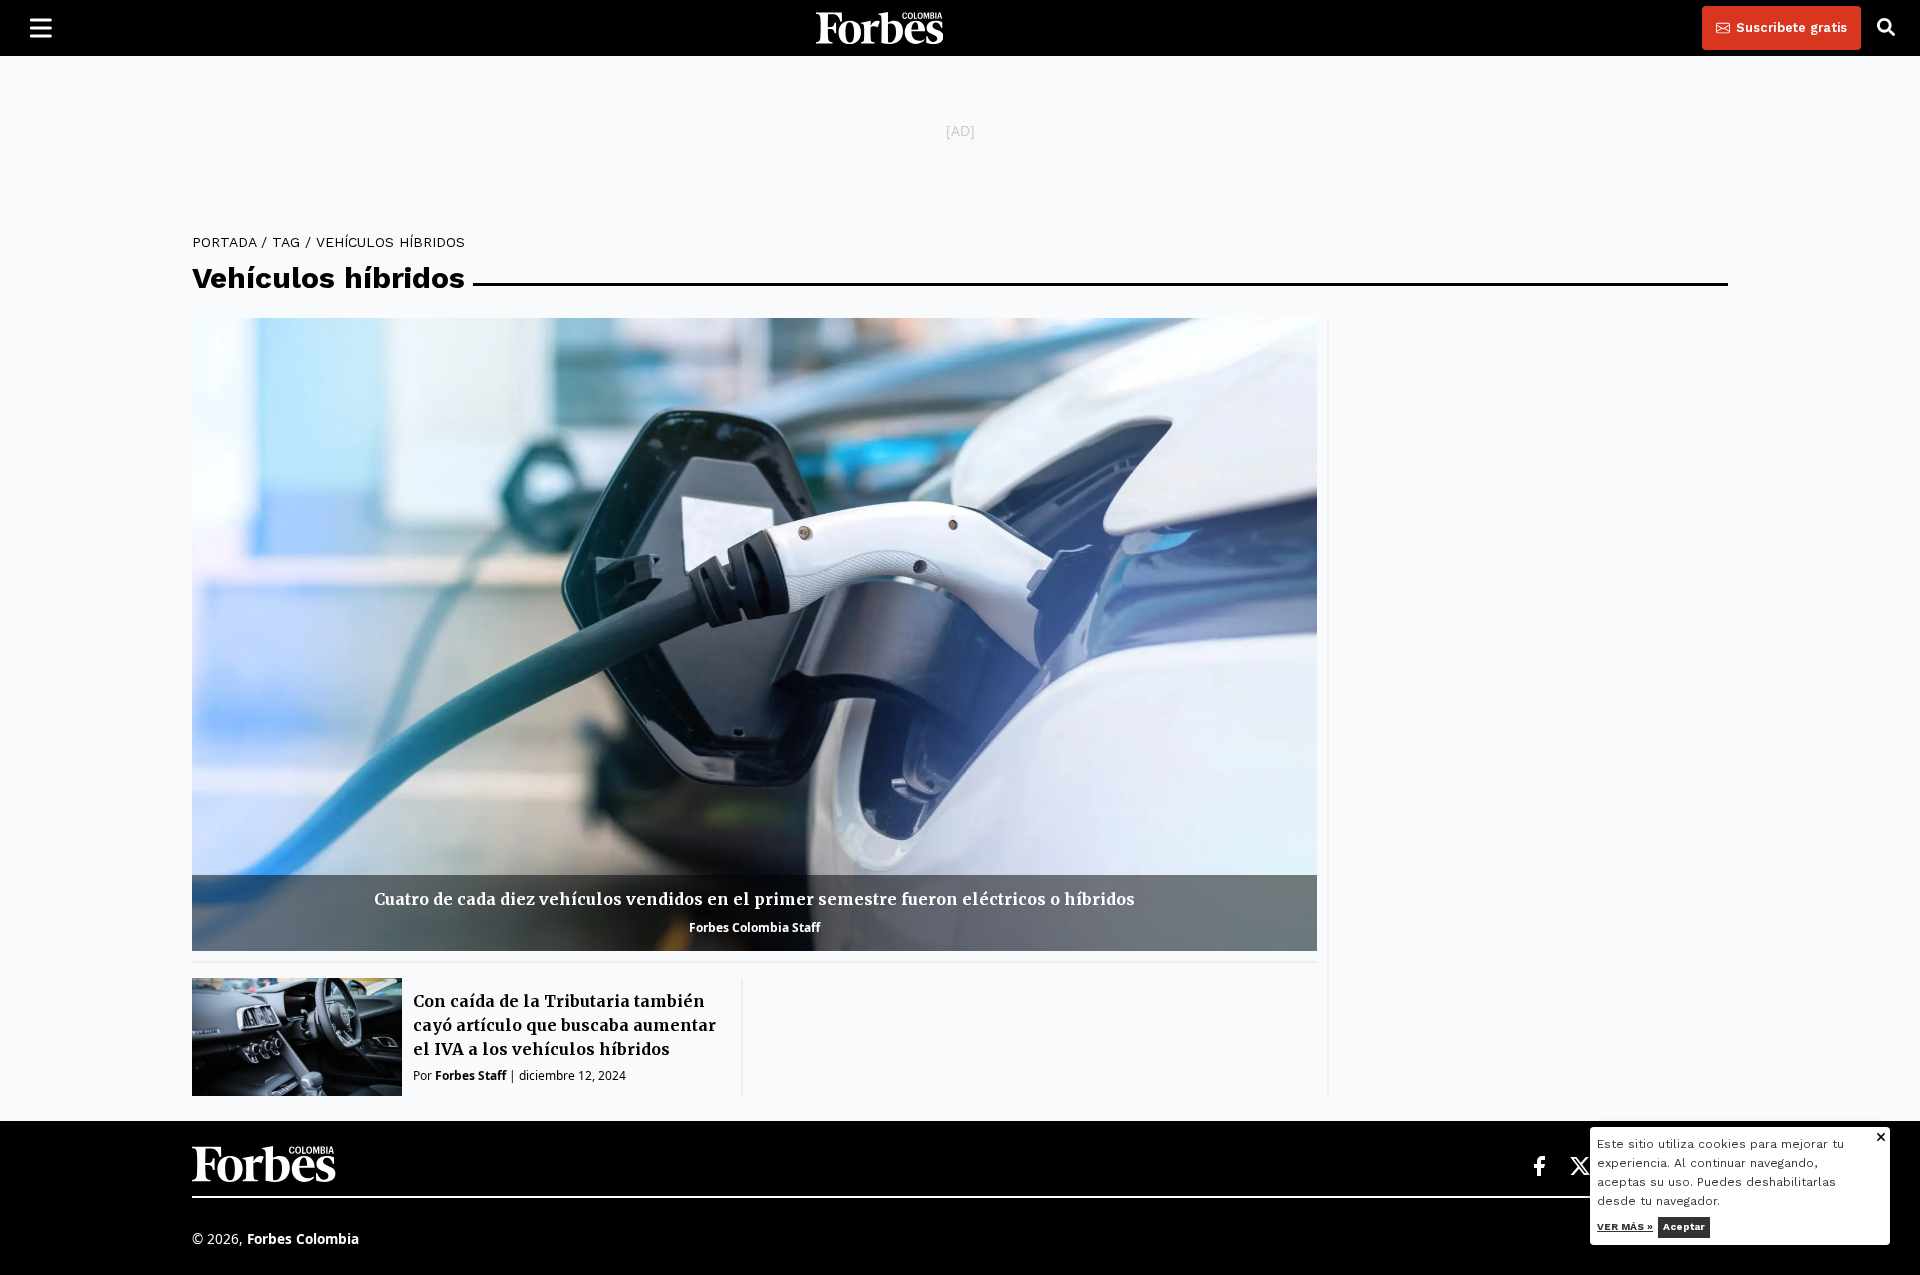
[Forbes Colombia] (880, 28)
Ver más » (1626, 1226)
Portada (224, 242)
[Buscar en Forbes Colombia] (1886, 28)
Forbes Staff (470, 1075)
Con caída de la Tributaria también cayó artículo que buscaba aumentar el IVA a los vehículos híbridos (564, 1025)
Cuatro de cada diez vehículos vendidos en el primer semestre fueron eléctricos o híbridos (754, 899)
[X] (1581, 1167)
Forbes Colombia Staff (754, 927)
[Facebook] (1539, 1167)
